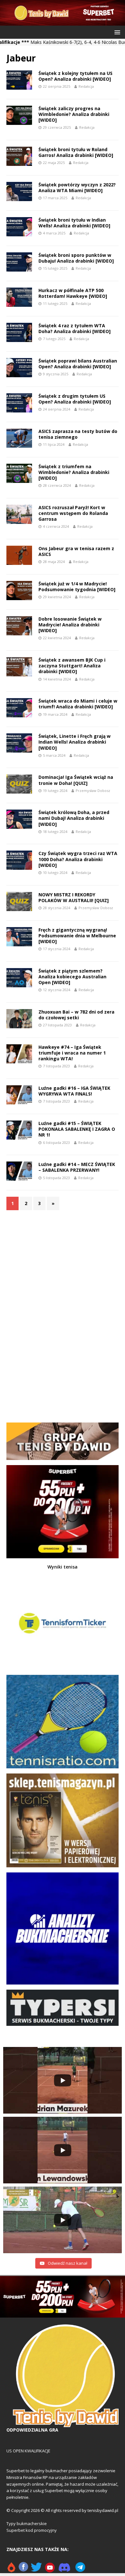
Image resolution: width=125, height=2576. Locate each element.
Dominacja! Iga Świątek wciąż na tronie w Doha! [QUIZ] (76, 780)
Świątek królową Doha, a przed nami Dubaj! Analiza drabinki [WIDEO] (74, 818)
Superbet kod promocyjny (32, 2530)
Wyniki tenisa (63, 1567)
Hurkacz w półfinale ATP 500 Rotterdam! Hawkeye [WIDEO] (73, 293)
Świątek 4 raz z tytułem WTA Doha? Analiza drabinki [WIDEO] (75, 328)
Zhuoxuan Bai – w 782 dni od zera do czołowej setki (76, 1015)
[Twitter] (36, 2570)
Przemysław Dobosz (93, 791)
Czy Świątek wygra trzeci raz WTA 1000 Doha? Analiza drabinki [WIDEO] (78, 859)
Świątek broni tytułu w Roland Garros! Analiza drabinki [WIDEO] (76, 152)
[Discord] (64, 2570)
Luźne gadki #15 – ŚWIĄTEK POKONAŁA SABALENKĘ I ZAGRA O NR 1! (77, 1129)
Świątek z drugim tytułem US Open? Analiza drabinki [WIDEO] (75, 399)
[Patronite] (11, 2570)
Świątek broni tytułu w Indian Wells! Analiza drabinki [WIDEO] (74, 223)
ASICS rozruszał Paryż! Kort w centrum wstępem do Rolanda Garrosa (73, 513)
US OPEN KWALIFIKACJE (28, 2451)
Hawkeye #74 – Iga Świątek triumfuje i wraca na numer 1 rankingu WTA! (72, 1053)
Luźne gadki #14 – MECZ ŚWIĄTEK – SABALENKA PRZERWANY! (77, 1167)
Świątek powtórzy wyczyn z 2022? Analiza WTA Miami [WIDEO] (77, 187)
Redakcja (86, 86)
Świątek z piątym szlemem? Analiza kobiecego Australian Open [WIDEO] (72, 977)
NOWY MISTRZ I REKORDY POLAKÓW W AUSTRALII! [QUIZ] (74, 897)
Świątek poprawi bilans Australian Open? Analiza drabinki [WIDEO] (78, 364)
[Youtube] (50, 2570)
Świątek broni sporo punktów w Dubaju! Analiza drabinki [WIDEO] (76, 258)
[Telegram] (80, 2570)
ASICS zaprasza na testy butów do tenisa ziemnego (78, 434)
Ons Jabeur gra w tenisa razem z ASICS (76, 551)
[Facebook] (23, 2570)
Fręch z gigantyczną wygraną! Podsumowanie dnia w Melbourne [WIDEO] (77, 936)
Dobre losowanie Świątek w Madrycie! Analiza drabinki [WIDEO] (70, 625)
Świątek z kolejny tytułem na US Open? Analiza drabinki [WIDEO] (75, 76)
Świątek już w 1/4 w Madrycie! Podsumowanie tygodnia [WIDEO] (77, 587)
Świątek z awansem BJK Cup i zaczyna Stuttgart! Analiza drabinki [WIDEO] (72, 666)
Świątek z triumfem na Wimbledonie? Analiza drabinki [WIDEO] (74, 472)
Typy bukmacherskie (27, 2523)
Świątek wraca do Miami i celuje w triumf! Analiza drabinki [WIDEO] (78, 704)
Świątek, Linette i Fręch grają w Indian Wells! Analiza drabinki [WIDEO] (75, 742)
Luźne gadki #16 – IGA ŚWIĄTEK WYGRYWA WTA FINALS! (74, 1091)
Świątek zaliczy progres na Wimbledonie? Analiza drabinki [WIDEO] (74, 114)
